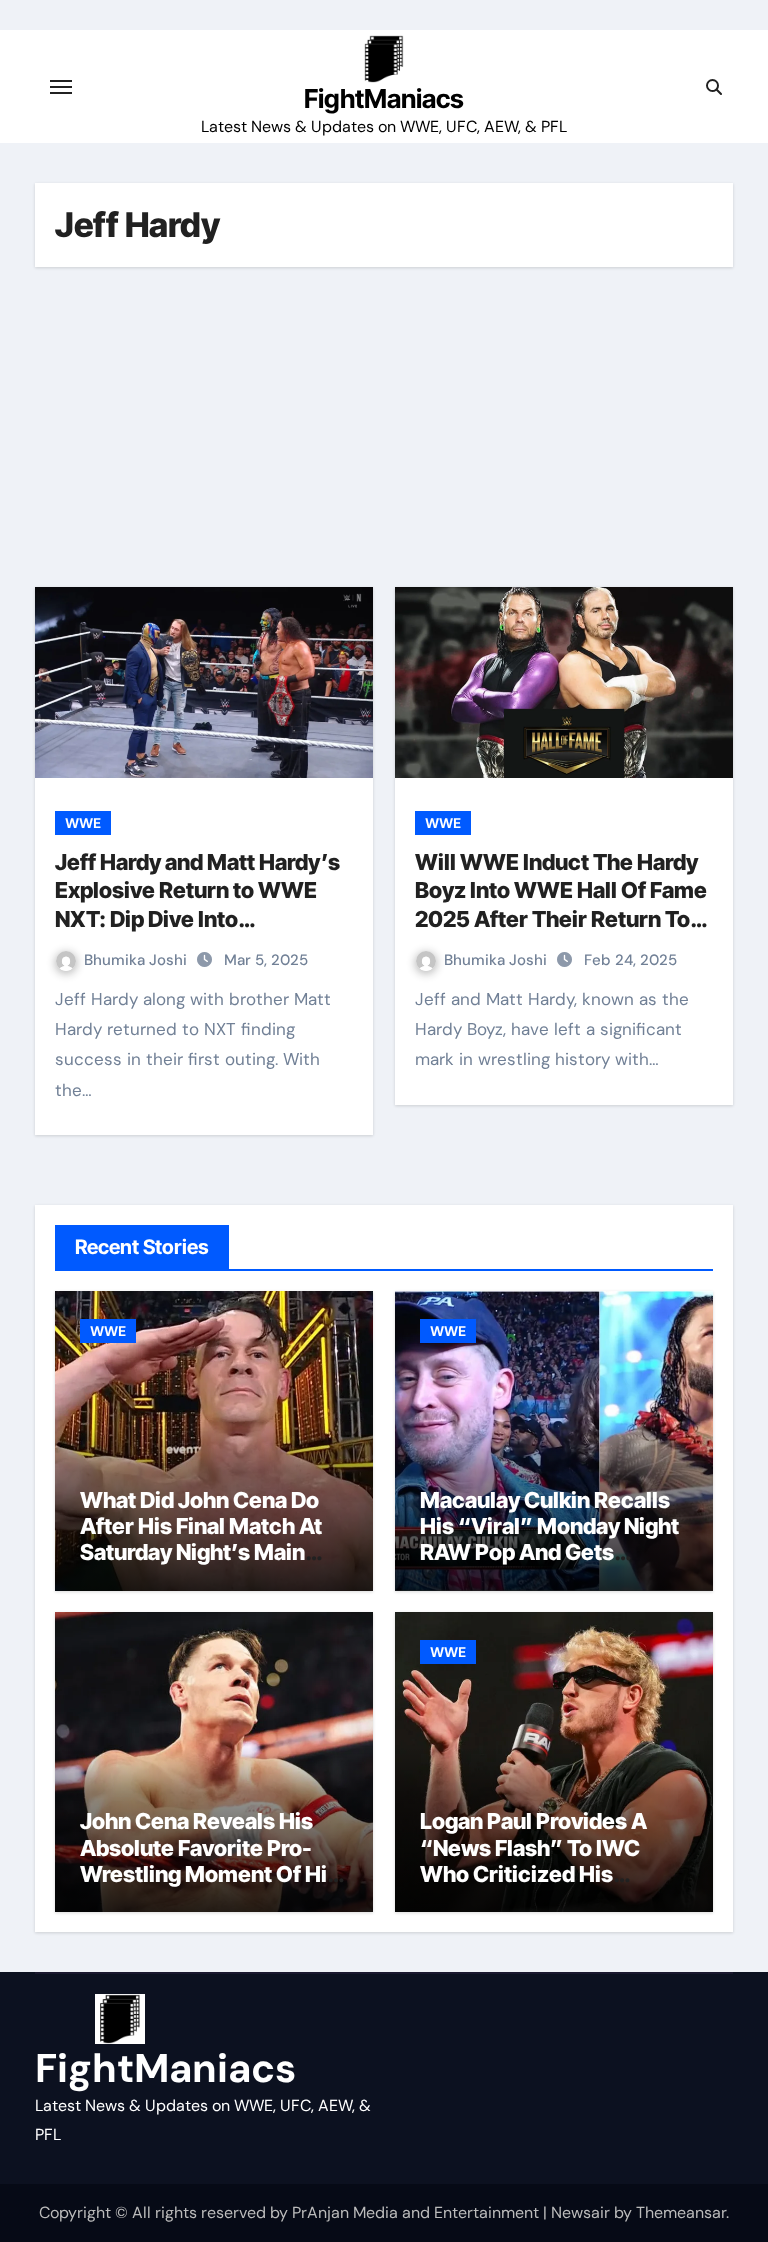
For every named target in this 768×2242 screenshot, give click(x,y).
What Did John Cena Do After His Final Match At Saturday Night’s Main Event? (201, 1539)
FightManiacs (384, 98)
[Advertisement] (387, 427)
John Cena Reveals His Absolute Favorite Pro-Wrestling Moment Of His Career (209, 1860)
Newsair (580, 2212)
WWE (83, 823)
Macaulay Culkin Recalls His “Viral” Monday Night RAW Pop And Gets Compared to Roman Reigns (549, 1553)
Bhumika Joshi (137, 960)
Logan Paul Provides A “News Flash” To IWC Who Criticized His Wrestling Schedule (533, 1860)
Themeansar (681, 2212)
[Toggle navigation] (61, 87)
